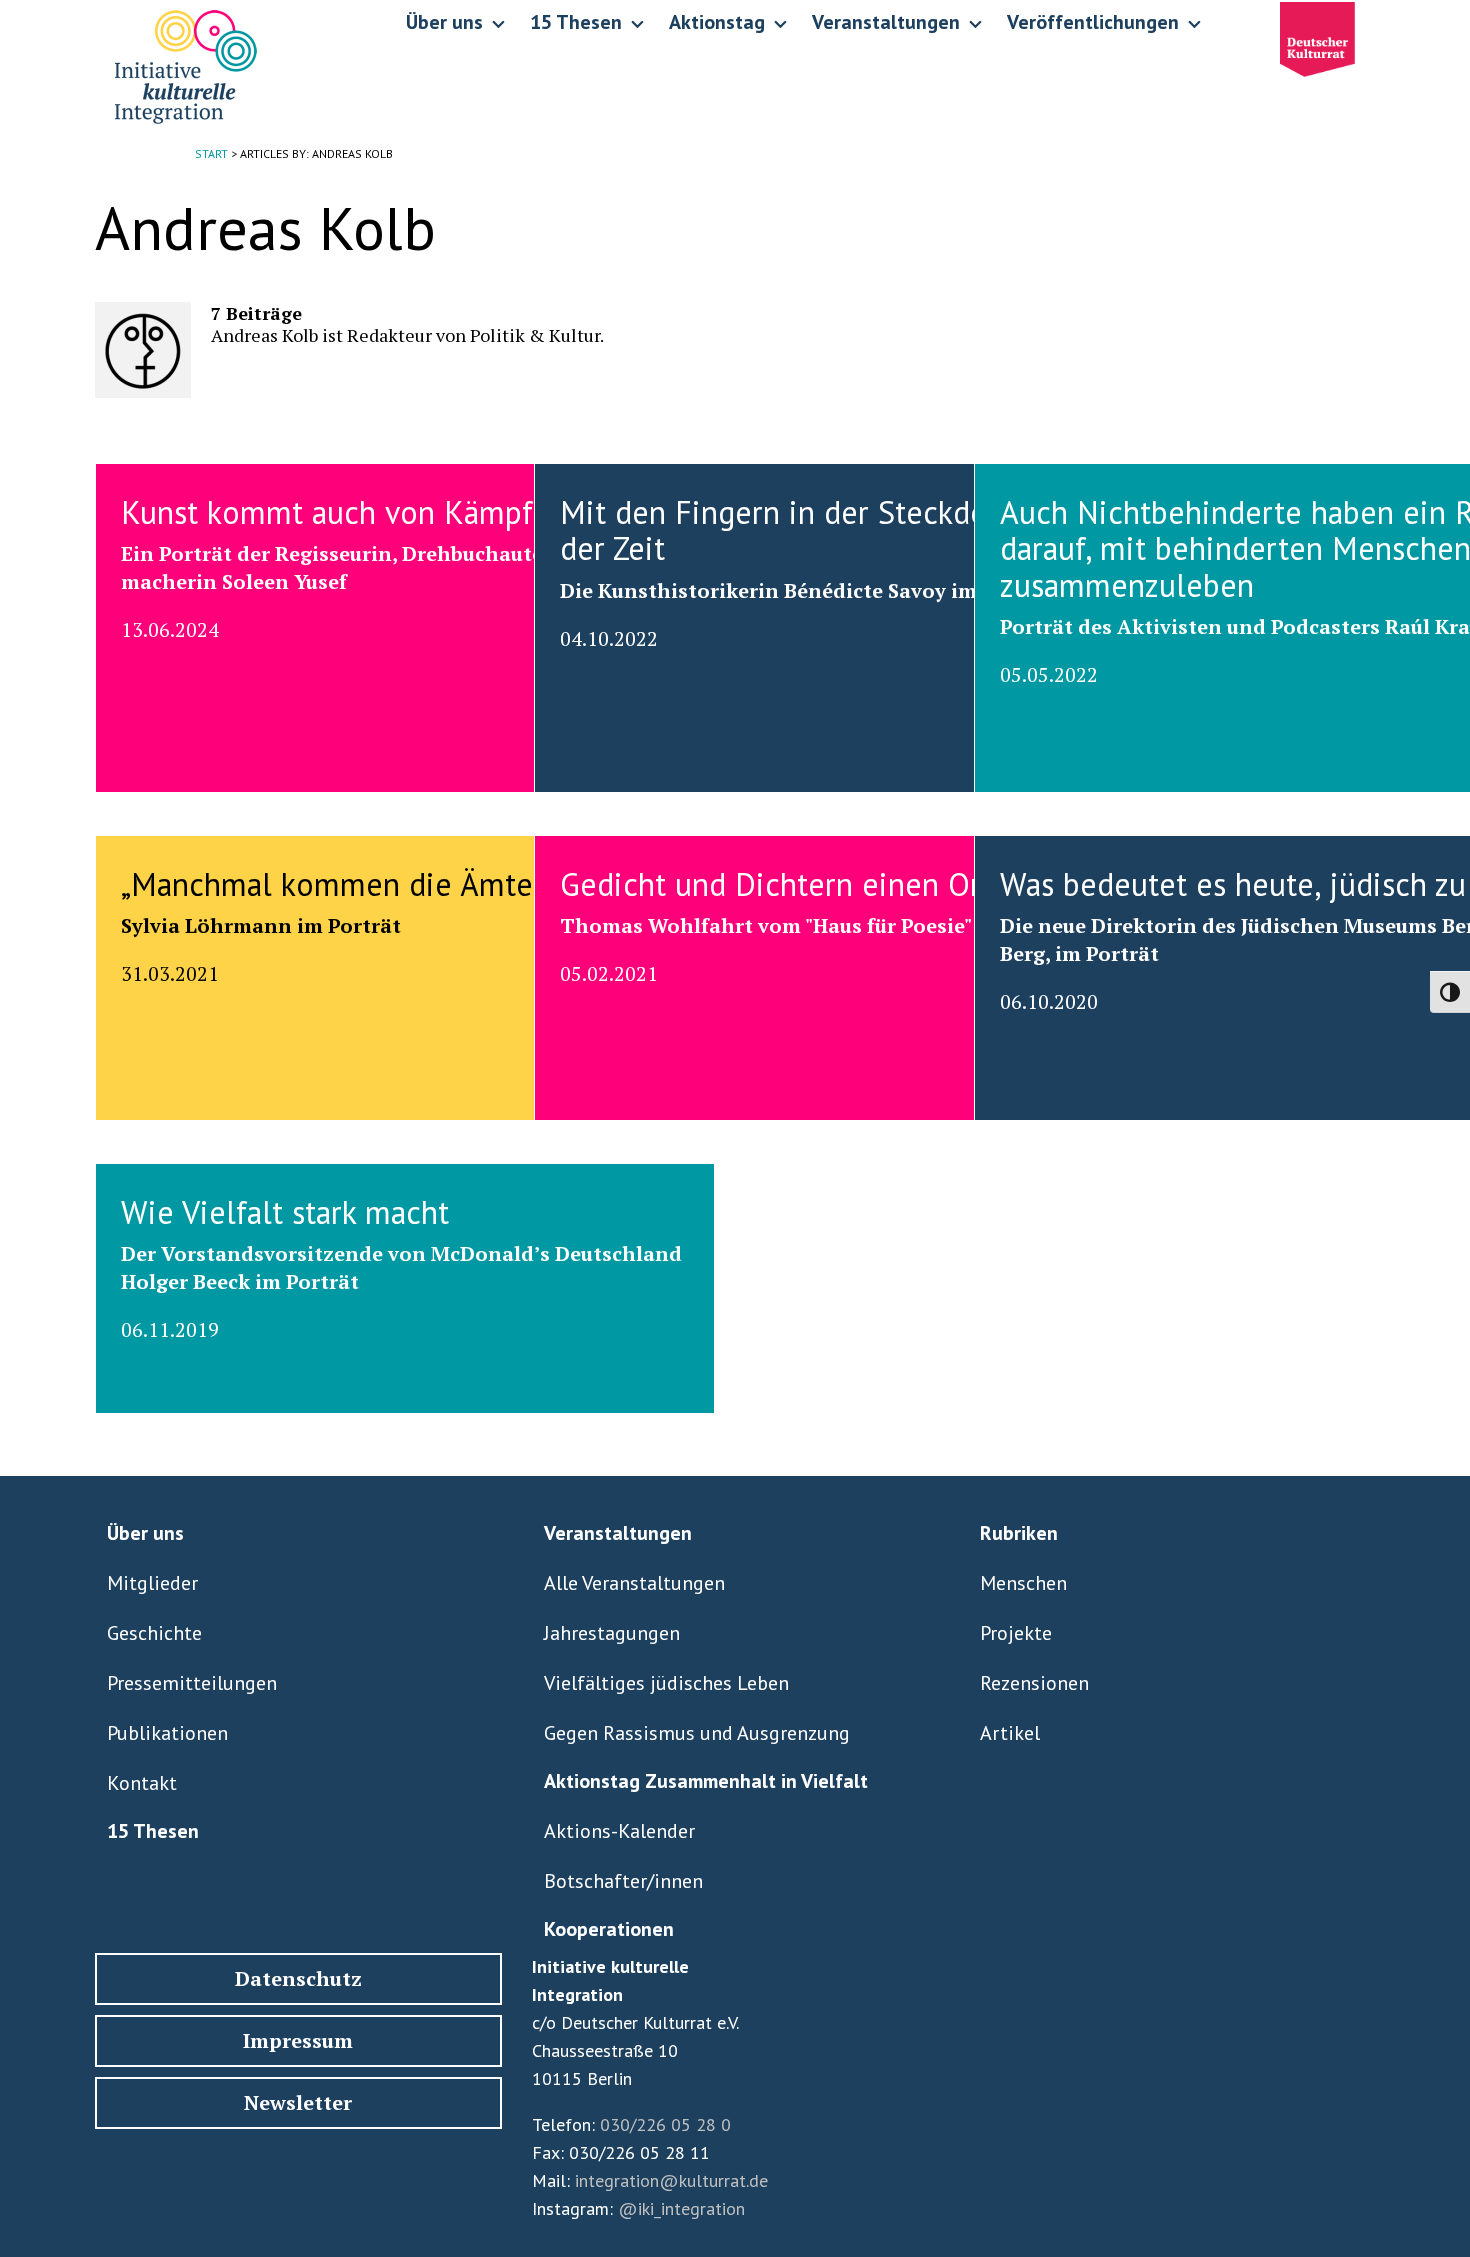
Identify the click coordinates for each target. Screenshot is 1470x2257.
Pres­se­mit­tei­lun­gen (192, 1683)
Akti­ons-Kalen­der (619, 1831)
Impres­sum (298, 2040)
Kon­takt (142, 1783)
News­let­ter (298, 2102)
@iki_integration (681, 2208)
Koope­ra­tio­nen (609, 1929)
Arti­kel (1010, 1733)
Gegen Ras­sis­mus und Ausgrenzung (697, 1733)
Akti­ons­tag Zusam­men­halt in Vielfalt (706, 1781)
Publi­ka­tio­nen (167, 1733)
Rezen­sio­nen (1034, 1683)
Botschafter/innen (623, 1881)
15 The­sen (153, 1831)
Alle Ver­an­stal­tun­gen (634, 1583)
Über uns (145, 1533)
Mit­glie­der (152, 1583)
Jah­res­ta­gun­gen (612, 1633)
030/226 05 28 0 (665, 2124)
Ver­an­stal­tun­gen (618, 1533)
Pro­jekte (1016, 1633)
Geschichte (154, 1633)
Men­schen (1023, 1583)
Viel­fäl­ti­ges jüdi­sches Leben (666, 1683)
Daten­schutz (298, 1978)
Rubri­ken (1019, 1533)
